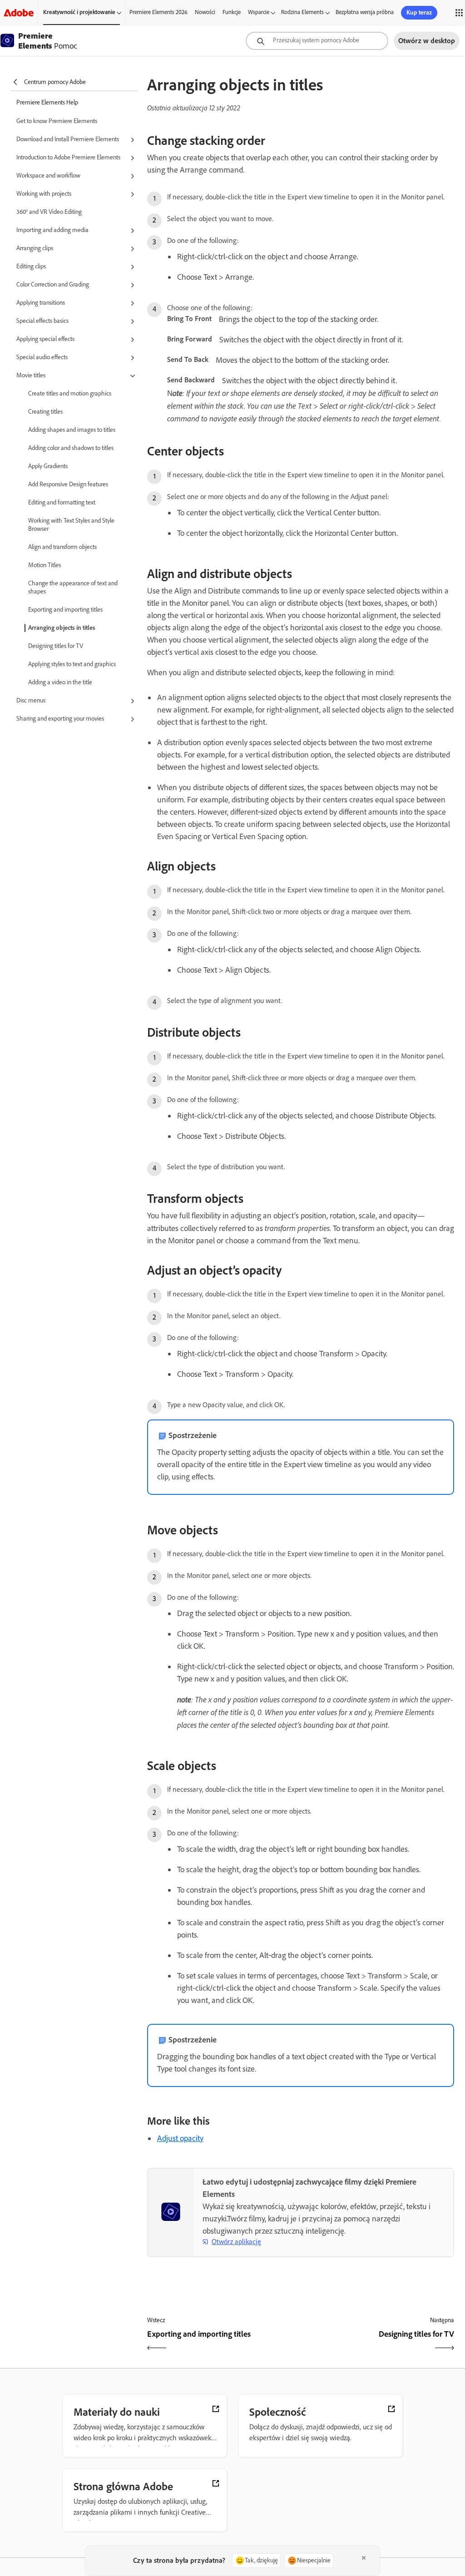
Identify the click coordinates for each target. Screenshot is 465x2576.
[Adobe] (19, 12)
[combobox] (317, 41)
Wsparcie (259, 12)
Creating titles (45, 412)
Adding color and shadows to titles (71, 448)
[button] (77, 140)
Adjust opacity (180, 2138)
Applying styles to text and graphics (72, 664)
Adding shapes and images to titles (72, 430)
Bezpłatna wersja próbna (365, 12)
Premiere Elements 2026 (158, 12)
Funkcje (232, 12)
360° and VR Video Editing (49, 212)
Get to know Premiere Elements (57, 121)
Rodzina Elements (302, 12)
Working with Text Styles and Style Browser (71, 525)
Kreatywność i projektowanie (79, 12)
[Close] (364, 2558)
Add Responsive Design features (68, 484)
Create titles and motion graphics (70, 393)
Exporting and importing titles (65, 610)
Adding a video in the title (60, 682)
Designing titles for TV (56, 646)
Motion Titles (45, 565)
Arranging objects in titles (62, 628)
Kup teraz (419, 12)
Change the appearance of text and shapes (73, 587)
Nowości (205, 12)
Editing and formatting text (62, 502)
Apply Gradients (48, 466)
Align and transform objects (62, 547)
